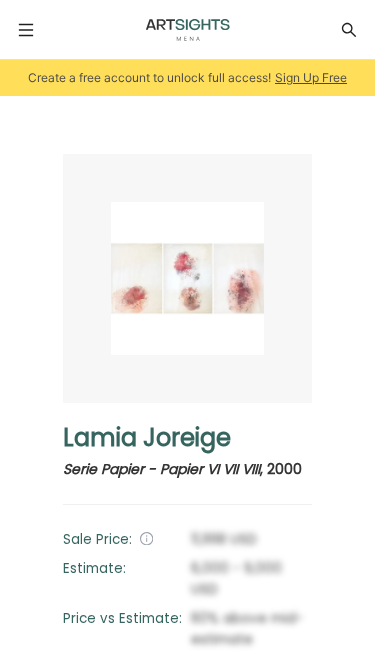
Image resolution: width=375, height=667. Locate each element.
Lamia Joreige (147, 437)
